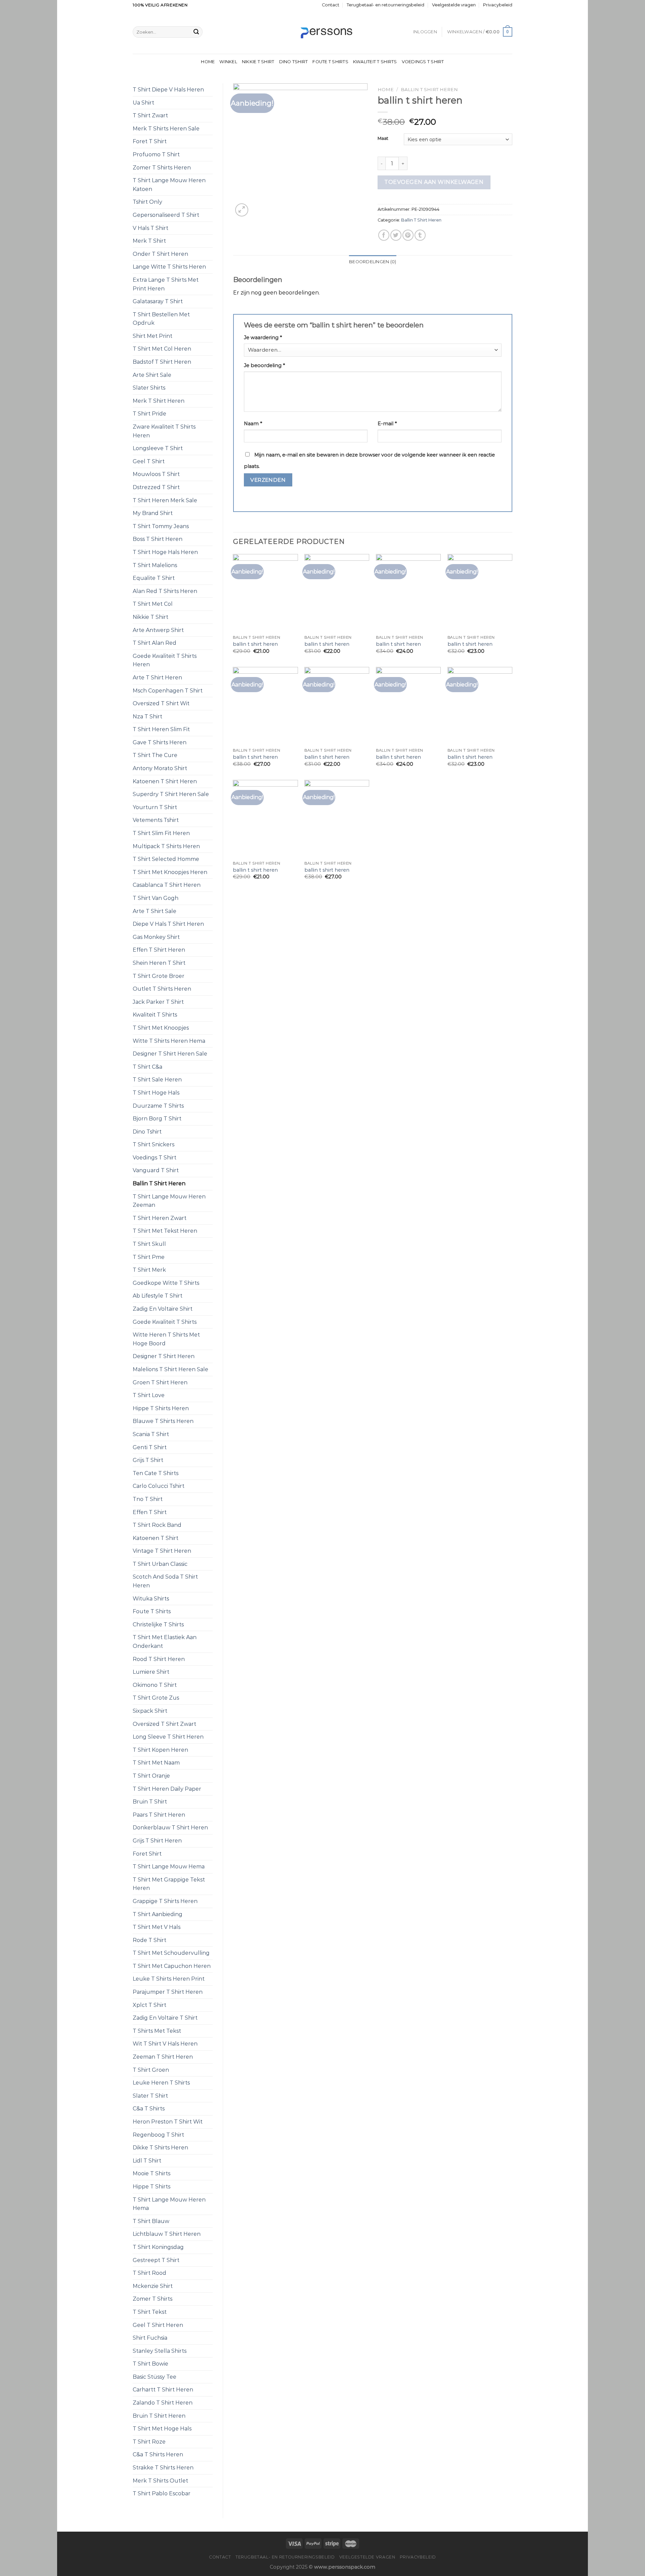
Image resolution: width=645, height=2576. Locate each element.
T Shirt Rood (149, 2273)
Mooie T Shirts (152, 2173)
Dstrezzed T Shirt (156, 487)
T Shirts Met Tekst (157, 2031)
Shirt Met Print (153, 336)
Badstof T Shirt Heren (162, 362)
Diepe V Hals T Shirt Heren (168, 924)
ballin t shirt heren (255, 644)
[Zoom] (242, 210)
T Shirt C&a (147, 1067)
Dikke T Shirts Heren (160, 2148)
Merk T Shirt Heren (159, 401)
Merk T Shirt (149, 241)
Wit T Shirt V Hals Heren (165, 2044)
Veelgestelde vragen (454, 5)
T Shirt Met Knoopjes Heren (170, 872)
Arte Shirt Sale (152, 375)
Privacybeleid (498, 5)
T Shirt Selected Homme (166, 859)
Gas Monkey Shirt (156, 937)
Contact (331, 5)
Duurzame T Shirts (158, 1106)
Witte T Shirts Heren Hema (169, 1041)
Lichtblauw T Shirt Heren (167, 2234)
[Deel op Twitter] (396, 235)
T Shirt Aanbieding (158, 1914)
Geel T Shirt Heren (158, 2325)
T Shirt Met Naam (156, 1763)
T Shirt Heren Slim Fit (161, 729)
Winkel (228, 62)
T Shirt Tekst (150, 2312)
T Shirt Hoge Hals (156, 1093)
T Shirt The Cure (155, 755)
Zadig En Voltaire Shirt (163, 1309)
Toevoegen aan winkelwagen (434, 182)
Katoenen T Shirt (156, 1538)
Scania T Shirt (151, 1434)
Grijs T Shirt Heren (157, 1841)
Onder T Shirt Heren (160, 254)
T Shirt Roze (149, 2442)
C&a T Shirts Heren (158, 2454)
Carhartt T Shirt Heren (163, 2390)
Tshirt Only (147, 202)
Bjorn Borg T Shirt (157, 1119)
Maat (383, 138)
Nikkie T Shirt (258, 62)
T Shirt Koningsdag (158, 2247)
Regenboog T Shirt (158, 2135)
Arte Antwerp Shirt (158, 630)
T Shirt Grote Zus (156, 1698)
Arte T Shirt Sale (155, 911)
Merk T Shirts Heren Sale (166, 129)
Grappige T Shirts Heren (165, 1901)
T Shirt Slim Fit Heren (161, 833)
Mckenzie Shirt (153, 2286)
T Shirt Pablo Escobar (162, 2493)
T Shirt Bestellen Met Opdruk (161, 319)
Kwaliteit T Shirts (375, 62)
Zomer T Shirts (153, 2299)
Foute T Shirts (330, 62)
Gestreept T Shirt (156, 2260)
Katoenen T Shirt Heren (165, 781)
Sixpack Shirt (150, 1711)
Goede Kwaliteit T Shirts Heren (165, 660)
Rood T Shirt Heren (159, 1659)
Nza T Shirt (147, 717)
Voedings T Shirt (423, 62)
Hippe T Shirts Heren (161, 1408)
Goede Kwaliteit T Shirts (165, 1322)
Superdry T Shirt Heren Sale (171, 794)
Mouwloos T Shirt (156, 474)
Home (208, 62)
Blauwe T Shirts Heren (163, 1421)
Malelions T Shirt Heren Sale (170, 1369)
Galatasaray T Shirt (158, 301)
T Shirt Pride (149, 414)
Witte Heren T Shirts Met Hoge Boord (166, 1339)
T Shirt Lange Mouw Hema (169, 1867)
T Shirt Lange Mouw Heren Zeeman (169, 1201)
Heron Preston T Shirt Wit (168, 2122)
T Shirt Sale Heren (157, 1080)
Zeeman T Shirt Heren (163, 2057)
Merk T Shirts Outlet (160, 2481)
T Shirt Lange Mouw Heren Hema (169, 2204)
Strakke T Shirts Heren (163, 2468)
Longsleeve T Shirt (158, 448)
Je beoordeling (264, 365)
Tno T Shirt (148, 1499)
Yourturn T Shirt (155, 807)
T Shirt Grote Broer (159, 976)
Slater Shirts (149, 388)
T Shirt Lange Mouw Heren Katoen (169, 185)
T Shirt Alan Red (155, 643)
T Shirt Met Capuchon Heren (172, 1966)
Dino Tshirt (294, 62)
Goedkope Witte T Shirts (166, 1283)
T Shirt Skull (149, 1244)
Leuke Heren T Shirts (161, 2083)
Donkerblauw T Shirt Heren (170, 1828)
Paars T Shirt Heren (159, 1815)
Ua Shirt (143, 103)
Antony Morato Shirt (160, 768)
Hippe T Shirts (152, 2187)
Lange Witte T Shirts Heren (169, 267)
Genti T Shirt (150, 1447)
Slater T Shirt (150, 2096)
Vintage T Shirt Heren (162, 1551)
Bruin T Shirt (150, 1802)
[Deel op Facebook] (384, 235)
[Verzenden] (196, 32)
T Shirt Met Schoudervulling (171, 1953)
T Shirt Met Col (153, 604)
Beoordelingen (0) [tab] (373, 262)
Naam (253, 424)
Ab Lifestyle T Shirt (158, 1296)
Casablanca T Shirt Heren (167, 885)
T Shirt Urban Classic (160, 1564)
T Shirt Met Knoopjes (161, 1028)
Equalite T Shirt (154, 578)
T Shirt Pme (149, 1257)
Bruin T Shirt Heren (159, 2416)
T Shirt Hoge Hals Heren (165, 552)
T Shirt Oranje (151, 1776)
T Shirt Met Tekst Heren (165, 1231)
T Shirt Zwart (150, 115)
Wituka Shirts (151, 1599)
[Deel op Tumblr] (420, 235)
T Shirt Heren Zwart (160, 1218)
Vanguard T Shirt (156, 1170)
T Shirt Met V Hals (157, 1927)
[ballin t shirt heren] (265, 593)
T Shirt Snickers (154, 1144)
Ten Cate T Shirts (156, 1473)
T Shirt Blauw (151, 2221)
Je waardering (263, 338)
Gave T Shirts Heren (160, 742)
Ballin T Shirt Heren (159, 1183)
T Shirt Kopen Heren (160, 1750)
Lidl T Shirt (147, 2161)
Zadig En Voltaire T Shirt (165, 2018)
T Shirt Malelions (155, 565)
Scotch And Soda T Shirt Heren (165, 1581)
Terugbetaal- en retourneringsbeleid (385, 5)
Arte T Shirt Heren (157, 678)
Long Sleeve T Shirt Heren (168, 1737)
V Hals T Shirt (150, 228)
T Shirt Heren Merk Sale (165, 500)
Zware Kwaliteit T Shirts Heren (164, 431)
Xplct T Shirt (149, 2005)
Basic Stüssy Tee (155, 2377)
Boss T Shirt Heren (158, 539)
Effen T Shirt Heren (159, 950)
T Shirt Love (149, 1395)
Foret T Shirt (150, 141)
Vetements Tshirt (156, 820)
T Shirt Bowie (150, 2364)
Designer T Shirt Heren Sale (170, 1054)
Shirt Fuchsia (150, 2338)
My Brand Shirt (153, 513)
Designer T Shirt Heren (164, 1356)
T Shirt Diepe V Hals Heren (168, 90)
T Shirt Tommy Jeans (161, 526)
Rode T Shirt (149, 1940)
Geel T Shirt (149, 461)
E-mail (387, 424)
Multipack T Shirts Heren (166, 846)
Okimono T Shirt (155, 1685)
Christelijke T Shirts (158, 1624)
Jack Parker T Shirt (158, 1002)
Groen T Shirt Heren (160, 1382)
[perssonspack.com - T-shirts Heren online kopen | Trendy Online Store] (323, 32)
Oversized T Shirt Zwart (164, 1724)
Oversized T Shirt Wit (161, 703)
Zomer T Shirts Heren (162, 168)
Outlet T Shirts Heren (162, 989)
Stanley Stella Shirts (160, 2351)
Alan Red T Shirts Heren (165, 591)
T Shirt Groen (151, 2070)
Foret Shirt (147, 1854)
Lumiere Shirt (151, 1672)
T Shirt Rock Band (157, 1525)
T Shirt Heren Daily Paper (167, 1789)
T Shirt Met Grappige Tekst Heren (169, 1884)
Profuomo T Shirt (156, 154)
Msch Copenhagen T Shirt (168, 691)
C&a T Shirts (149, 2109)
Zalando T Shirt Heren (163, 2403)
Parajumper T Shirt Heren (168, 1992)
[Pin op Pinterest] (408, 235)
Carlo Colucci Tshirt (159, 1486)
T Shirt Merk (149, 1270)
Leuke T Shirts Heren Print (169, 1979)
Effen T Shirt (150, 1512)
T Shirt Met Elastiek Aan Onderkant (165, 1642)
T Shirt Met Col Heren (162, 349)
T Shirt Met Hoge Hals (162, 2429)
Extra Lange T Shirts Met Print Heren (166, 284)
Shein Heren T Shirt (159, 963)
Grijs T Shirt (148, 1460)
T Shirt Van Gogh (156, 898)
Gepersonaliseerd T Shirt (166, 215)
